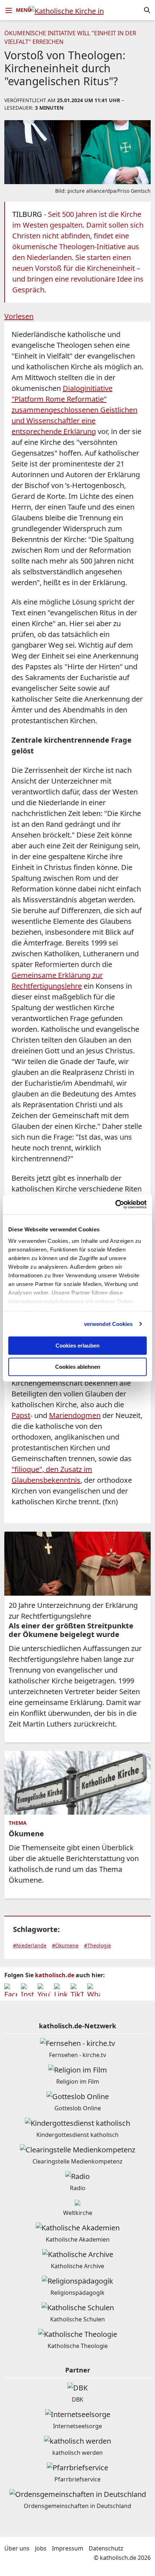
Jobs (41, 2548)
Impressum (68, 2548)
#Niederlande (30, 1945)
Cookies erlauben (77, 1346)
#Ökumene (65, 1945)
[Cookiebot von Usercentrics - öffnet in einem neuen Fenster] (115, 1204)
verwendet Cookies (108, 1324)
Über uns (17, 2548)
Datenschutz (106, 2548)
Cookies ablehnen (78, 1367)
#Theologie (98, 1945)
